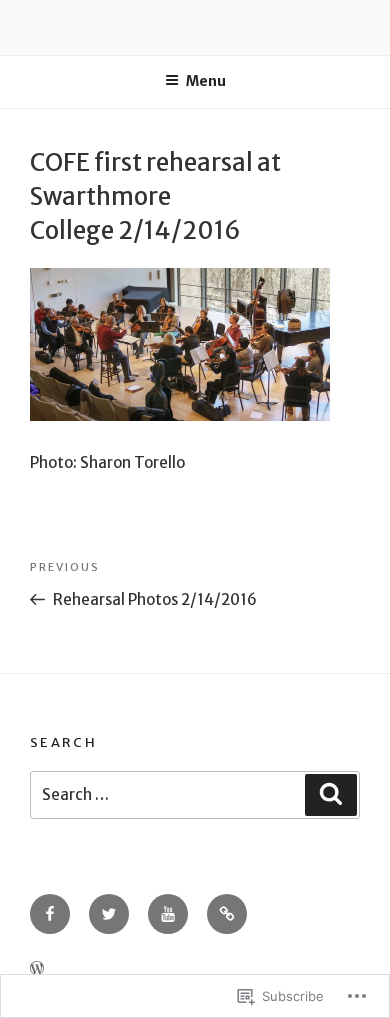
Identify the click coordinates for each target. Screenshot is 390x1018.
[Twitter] (109, 914)
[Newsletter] (227, 914)
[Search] (331, 795)
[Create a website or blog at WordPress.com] (37, 969)
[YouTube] (168, 914)
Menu (206, 81)
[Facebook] (50, 914)
